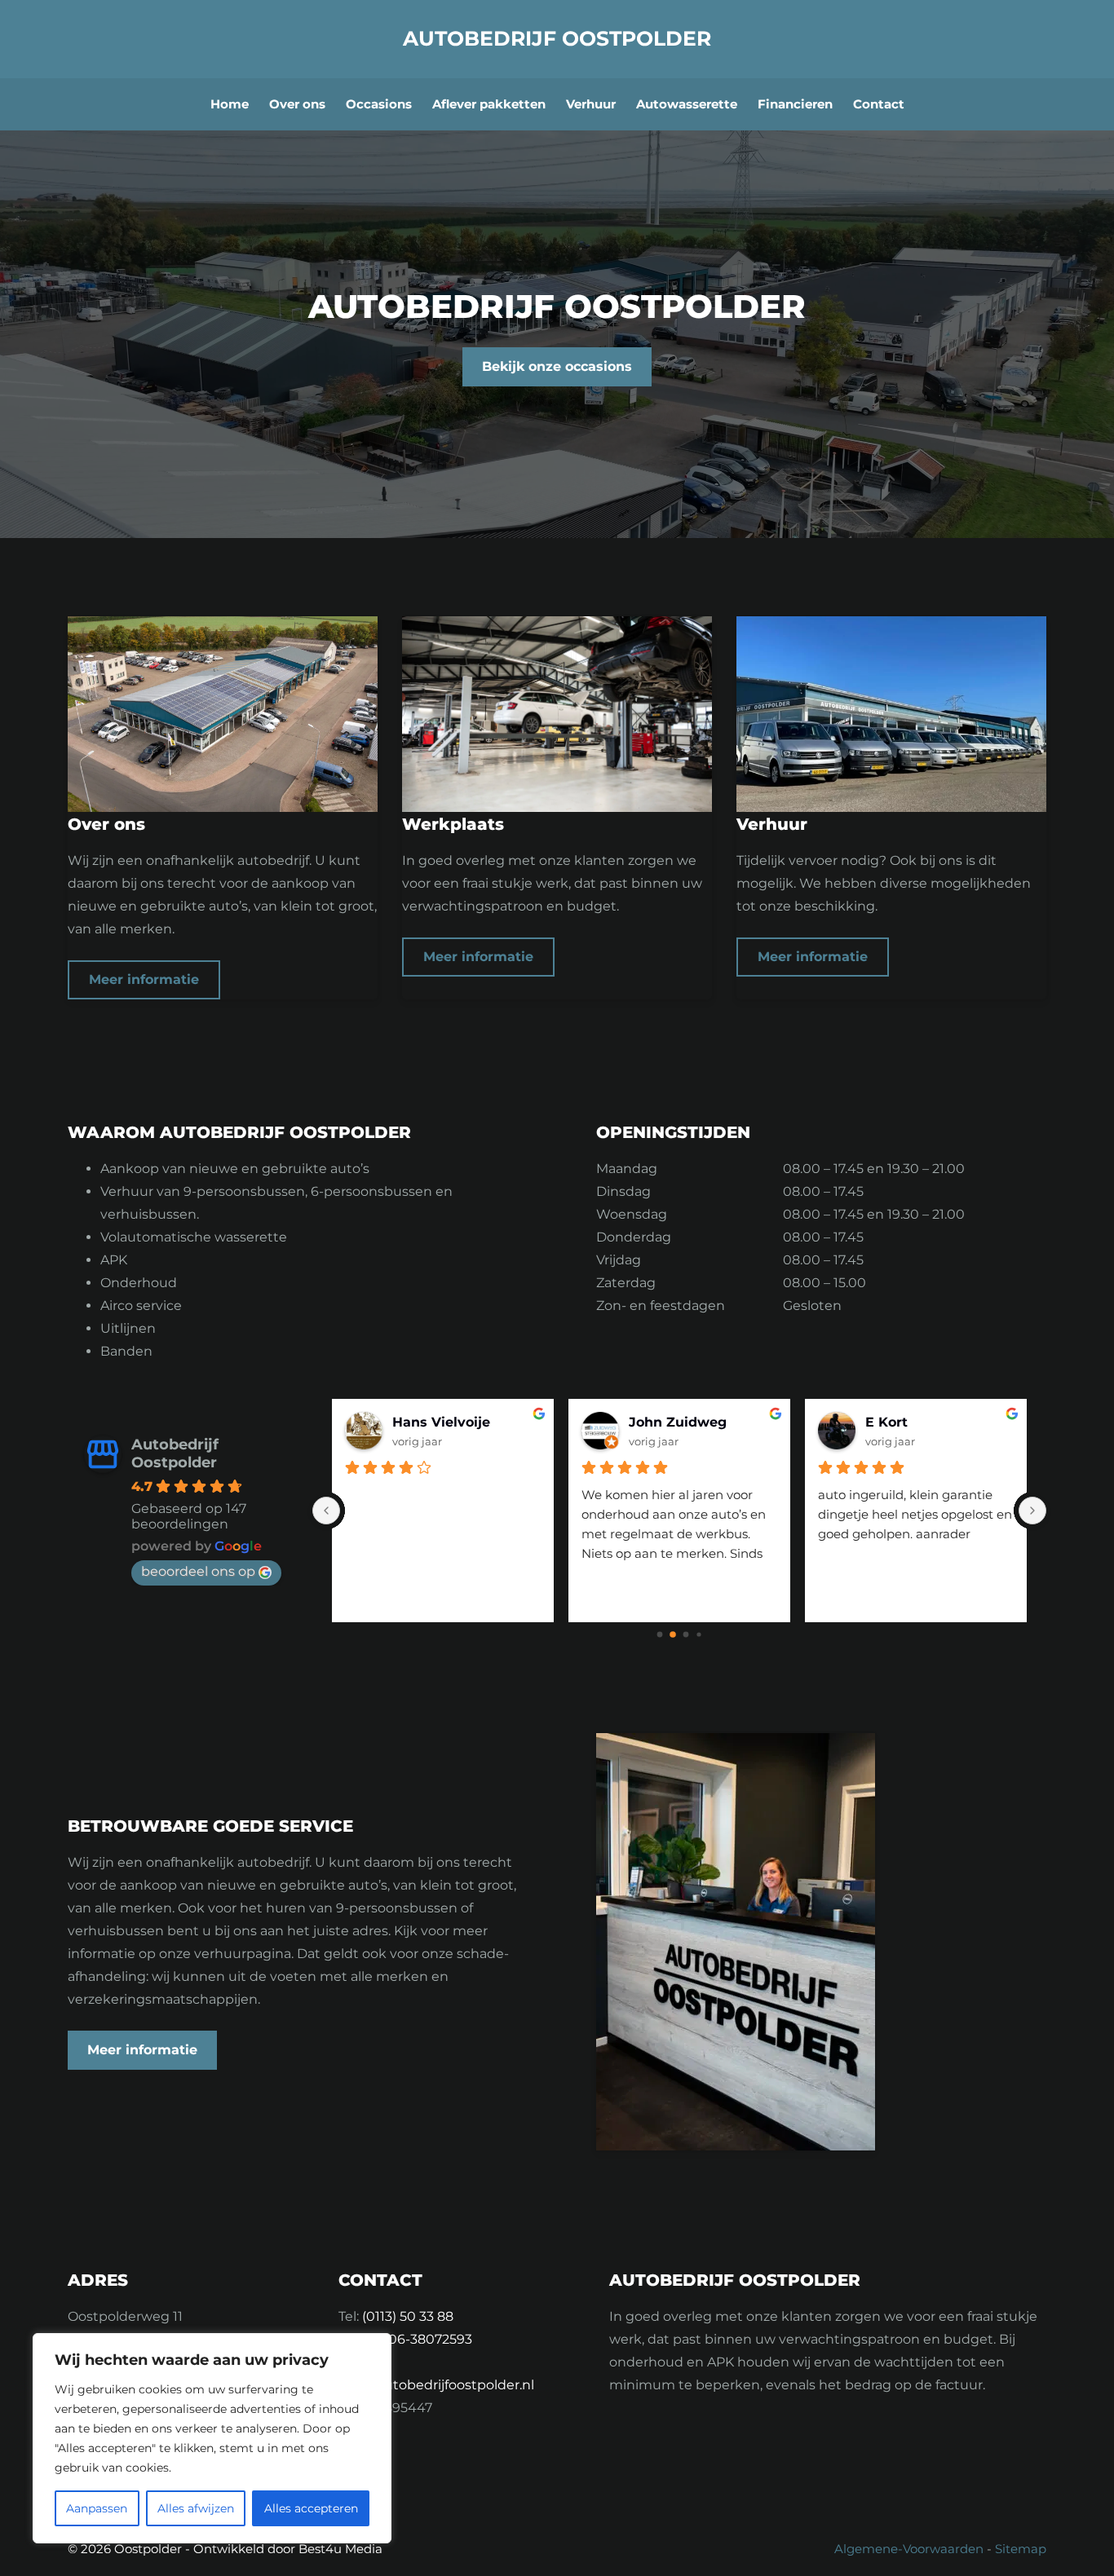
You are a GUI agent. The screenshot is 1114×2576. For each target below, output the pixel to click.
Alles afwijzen (196, 2508)
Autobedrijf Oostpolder (557, 38)
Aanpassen (97, 2508)
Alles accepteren (311, 2508)
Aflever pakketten (489, 104)
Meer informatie (144, 979)
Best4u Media (340, 2549)
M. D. (645, 1422)
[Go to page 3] (699, 1635)
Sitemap (1021, 2549)
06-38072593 (430, 2339)
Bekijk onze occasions (557, 366)
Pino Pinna (430, 1422)
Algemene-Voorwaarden (909, 2549)
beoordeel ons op (198, 1571)
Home (230, 104)
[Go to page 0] (659, 1634)
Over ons (297, 104)
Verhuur (591, 104)
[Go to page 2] (686, 1634)
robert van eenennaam (939, 1422)
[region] (212, 2438)
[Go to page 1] (673, 1635)
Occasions (379, 104)
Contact (879, 104)
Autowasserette (687, 104)
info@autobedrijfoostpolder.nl (436, 2385)
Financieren (795, 104)
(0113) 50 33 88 (408, 2316)
